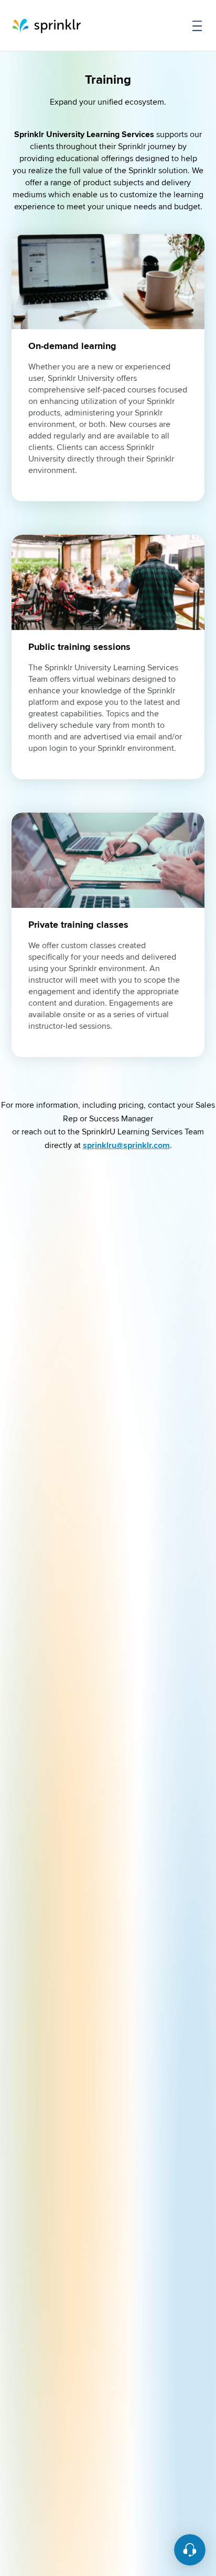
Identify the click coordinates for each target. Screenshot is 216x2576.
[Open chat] (190, 2550)
